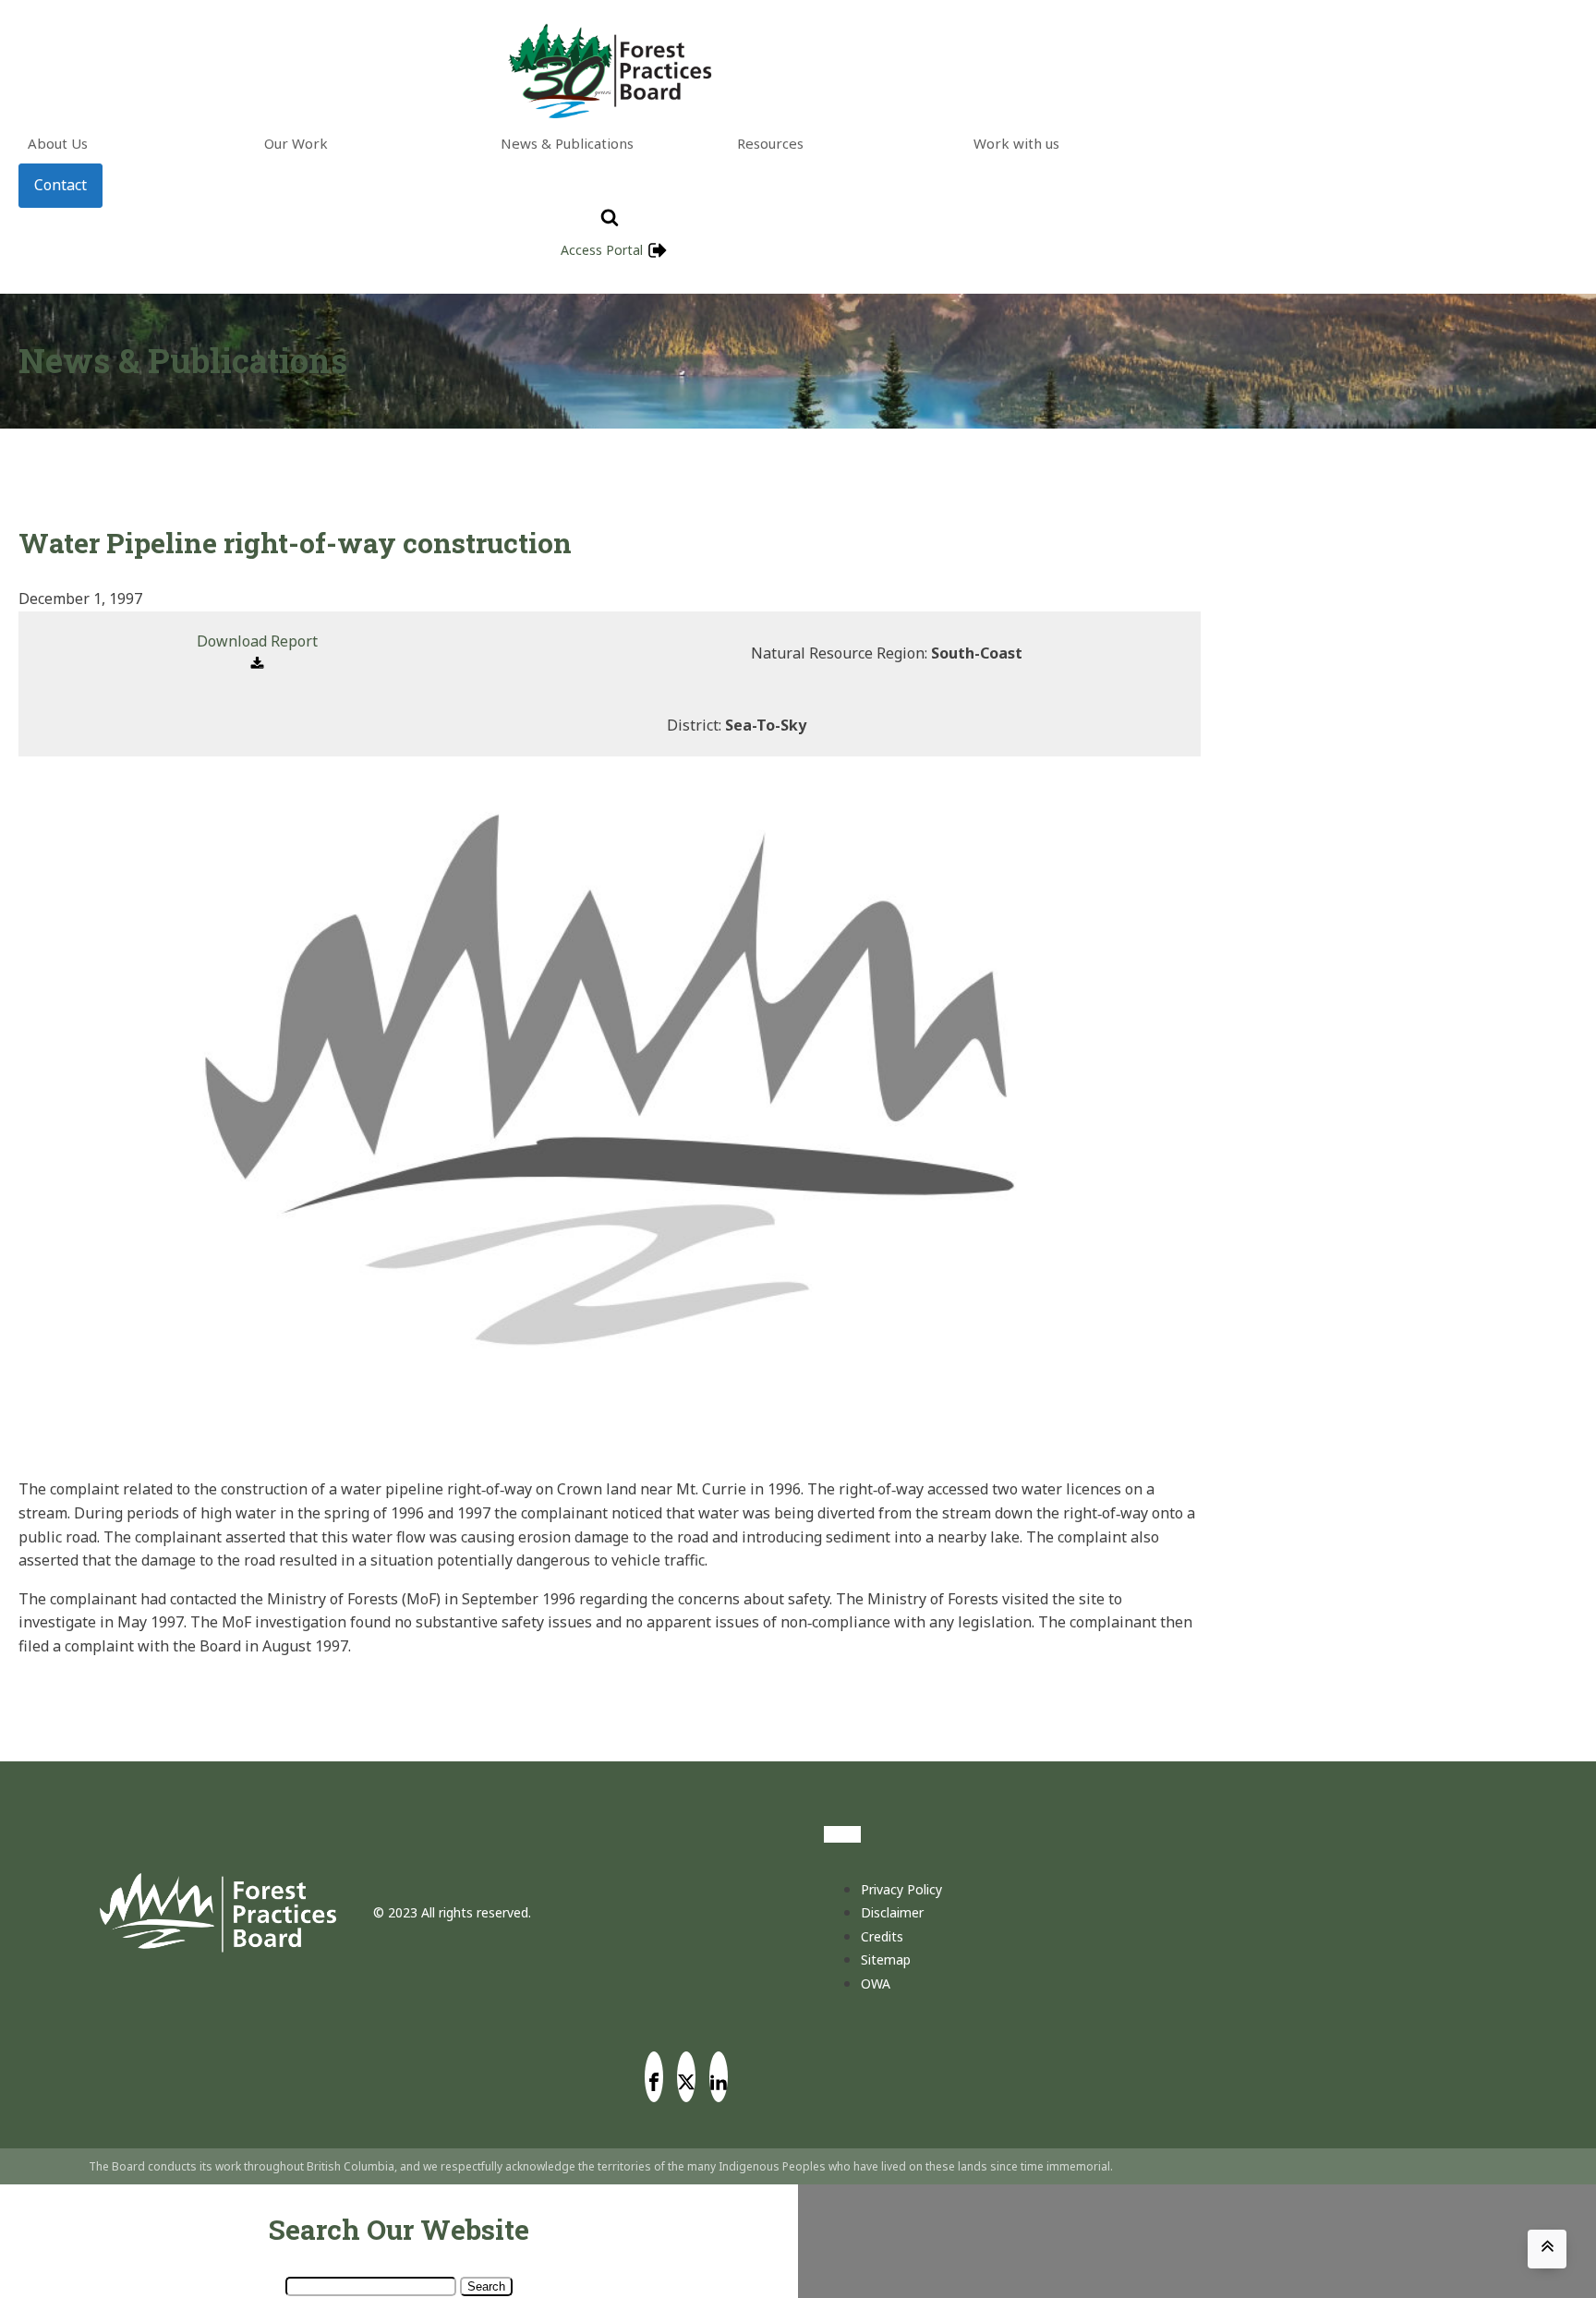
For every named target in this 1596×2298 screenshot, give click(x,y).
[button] (257, 653)
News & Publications (567, 143)
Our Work (296, 143)
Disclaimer (892, 1912)
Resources (770, 143)
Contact (60, 185)
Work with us (1016, 143)
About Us (58, 143)
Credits (882, 1936)
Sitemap (886, 1959)
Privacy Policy (901, 1889)
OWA (876, 1984)
